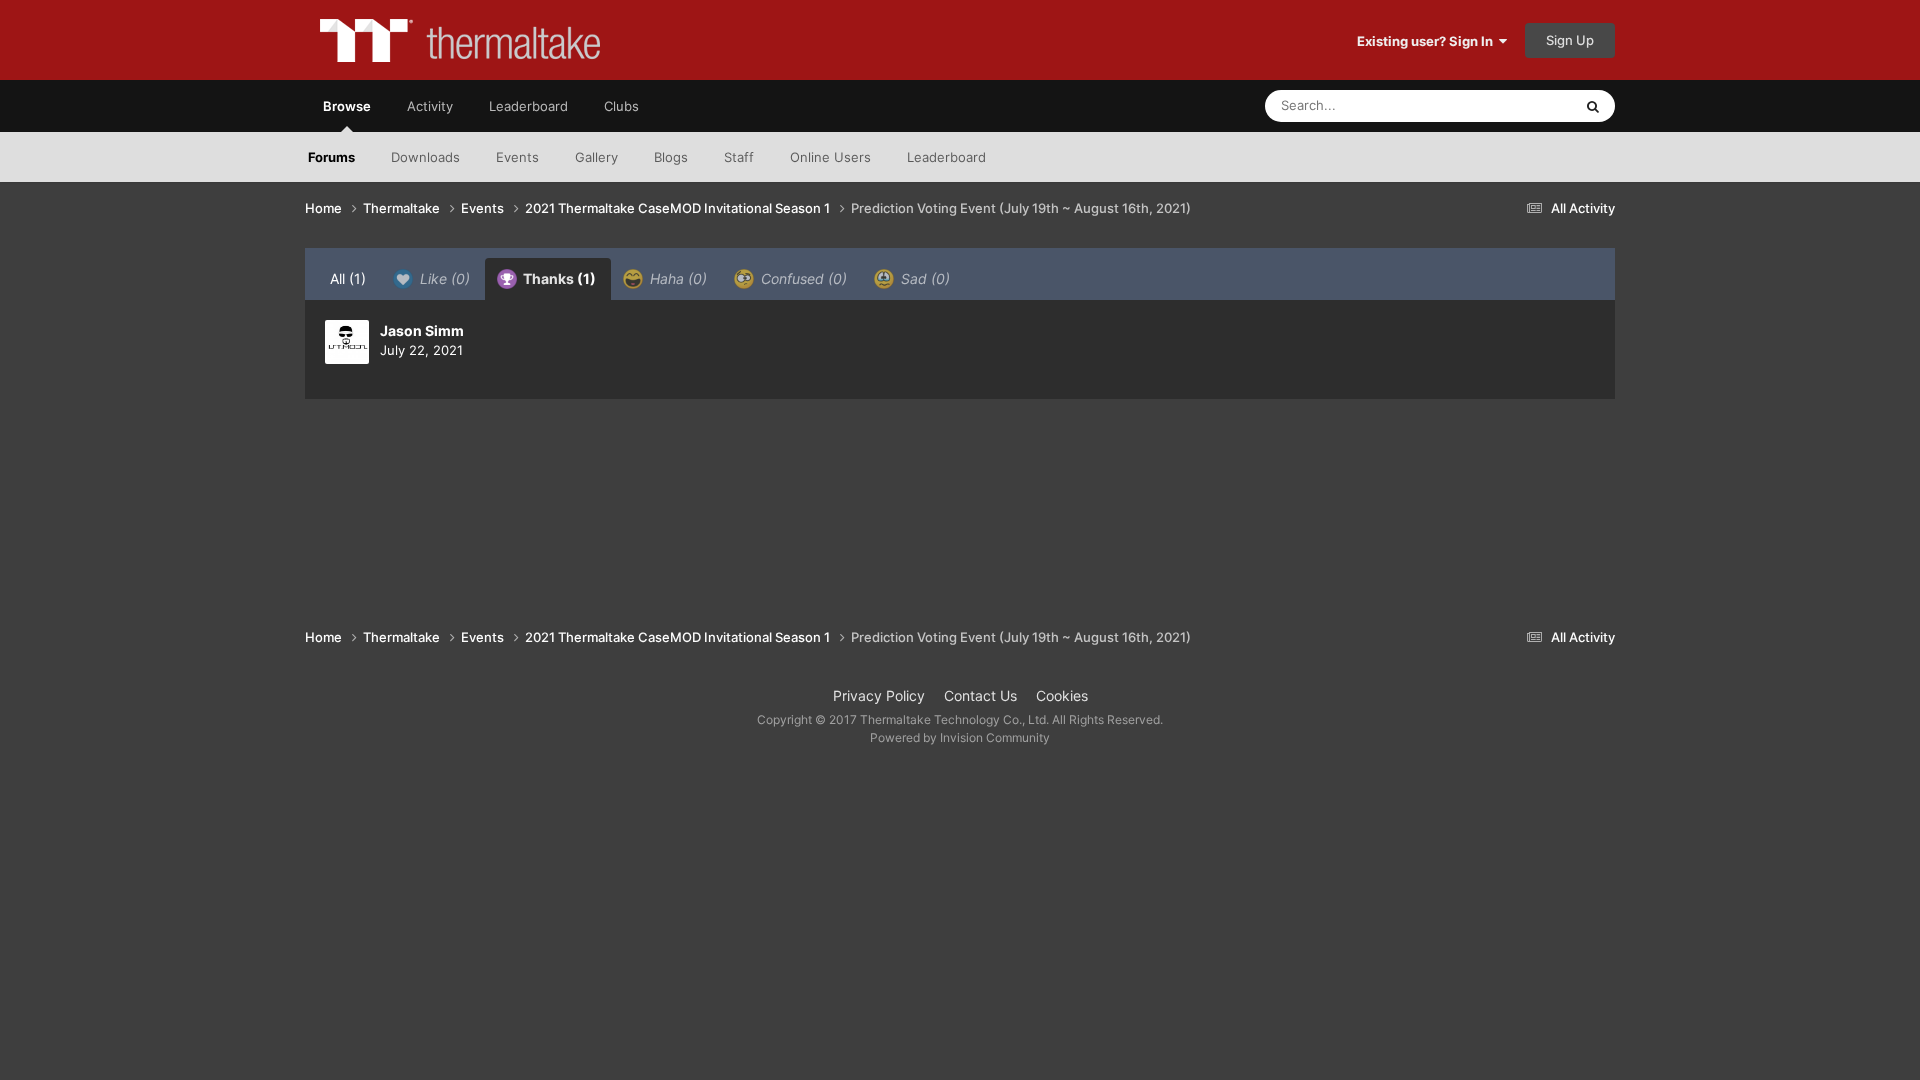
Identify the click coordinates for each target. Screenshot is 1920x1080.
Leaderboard (946, 157)
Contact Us (980, 695)
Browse (347, 106)
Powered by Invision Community (960, 737)
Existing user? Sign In (1428, 41)
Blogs (671, 157)
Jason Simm (422, 330)
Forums (331, 157)
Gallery (596, 157)
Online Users (830, 157)
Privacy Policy (879, 695)
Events (517, 157)
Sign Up (1570, 40)
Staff (739, 157)
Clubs (621, 106)
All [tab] (348, 278)
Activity (430, 106)
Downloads (425, 157)
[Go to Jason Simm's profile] (347, 342)
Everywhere (1510, 105)
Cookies (1062, 695)
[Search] (1593, 106)
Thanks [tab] (558, 278)
